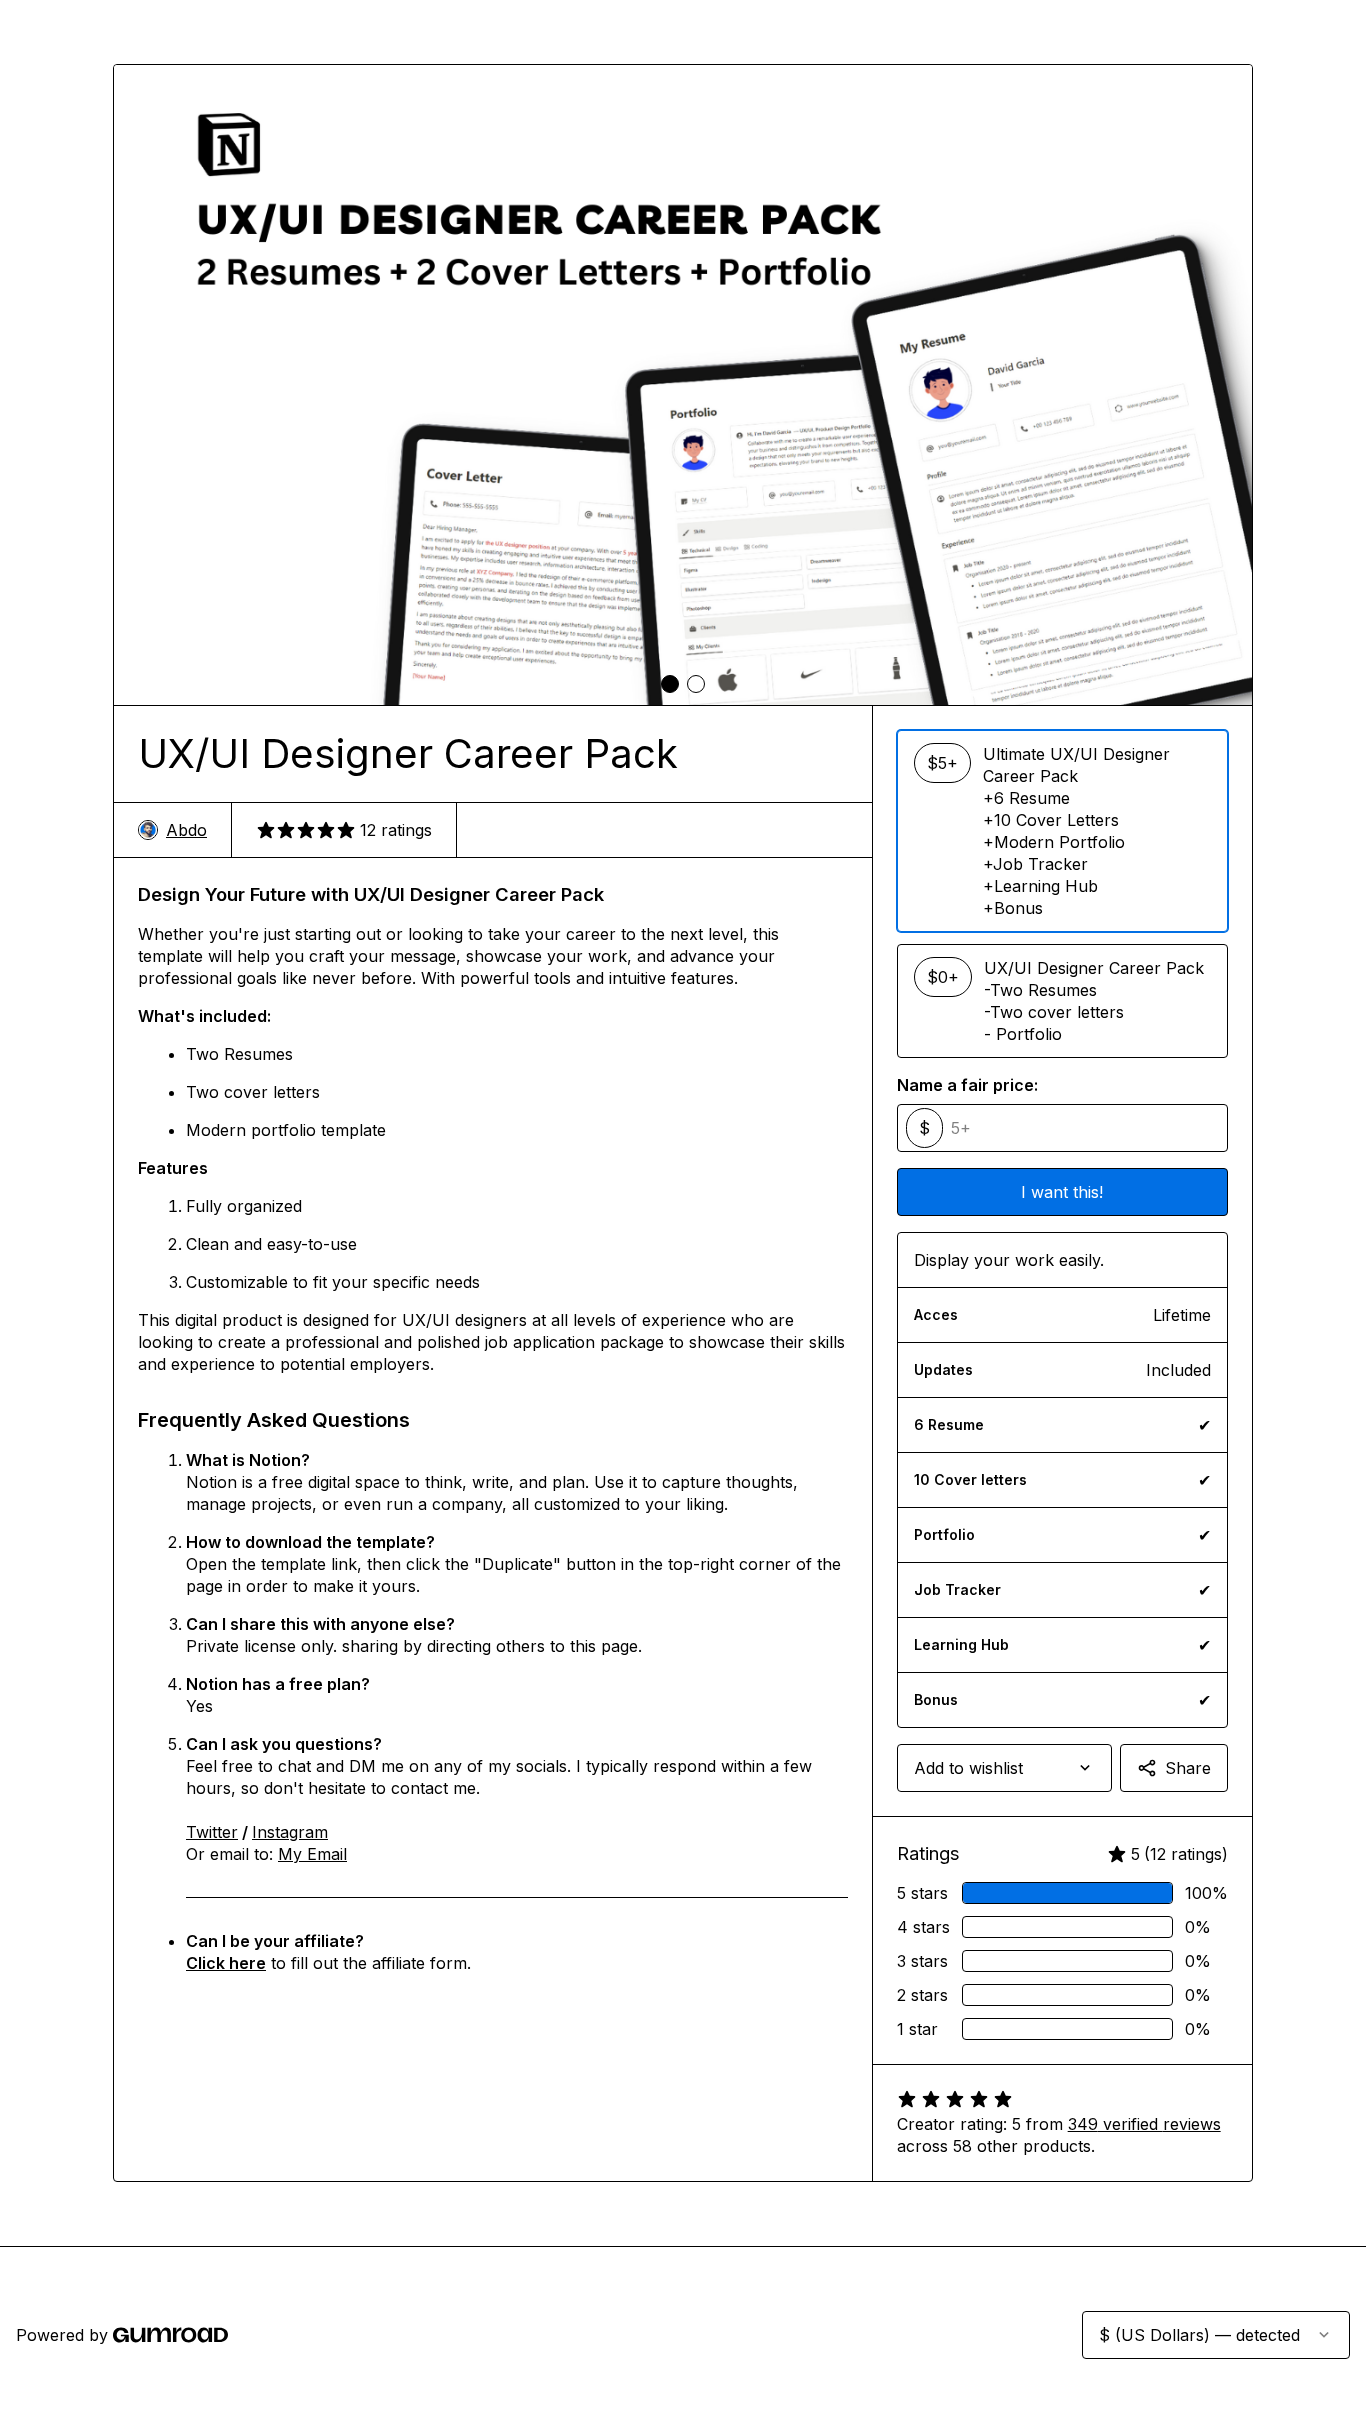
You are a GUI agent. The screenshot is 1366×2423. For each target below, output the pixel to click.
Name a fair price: (967, 1085)
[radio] (1062, 831)
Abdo (186, 830)
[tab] (670, 684)
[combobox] (1004, 1768)
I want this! (1062, 1192)
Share (1188, 1768)
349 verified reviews (1144, 2124)
